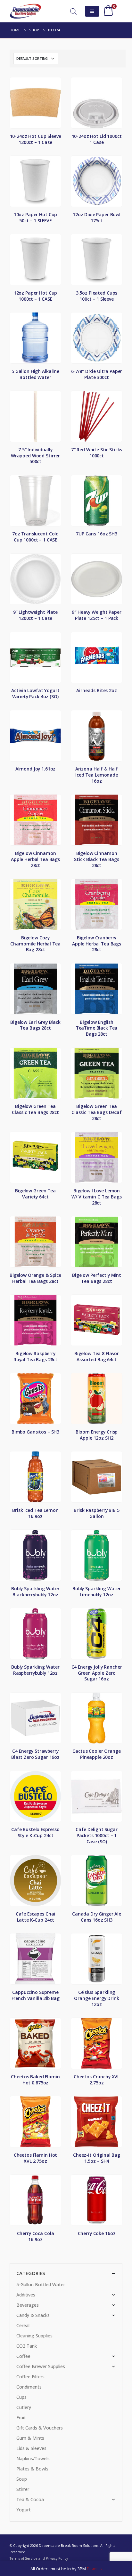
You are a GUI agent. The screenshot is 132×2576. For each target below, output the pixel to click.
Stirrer (23, 2489)
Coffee (23, 2356)
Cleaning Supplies (34, 2336)
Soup (22, 2479)
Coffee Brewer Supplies (41, 2366)
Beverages (28, 2305)
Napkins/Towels (33, 2458)
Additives (26, 2295)
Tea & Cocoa (30, 2499)
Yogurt (24, 2510)
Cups (21, 2397)
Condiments (29, 2387)
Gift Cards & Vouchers (40, 2428)
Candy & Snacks (33, 2315)
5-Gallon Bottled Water (41, 2284)
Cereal (23, 2325)
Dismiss (94, 2569)
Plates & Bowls (32, 2469)
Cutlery (24, 2407)
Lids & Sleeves (31, 2448)
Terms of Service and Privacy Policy (39, 2558)
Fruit (21, 2418)
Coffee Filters (30, 2377)
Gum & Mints (30, 2438)
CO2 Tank (27, 2346)
